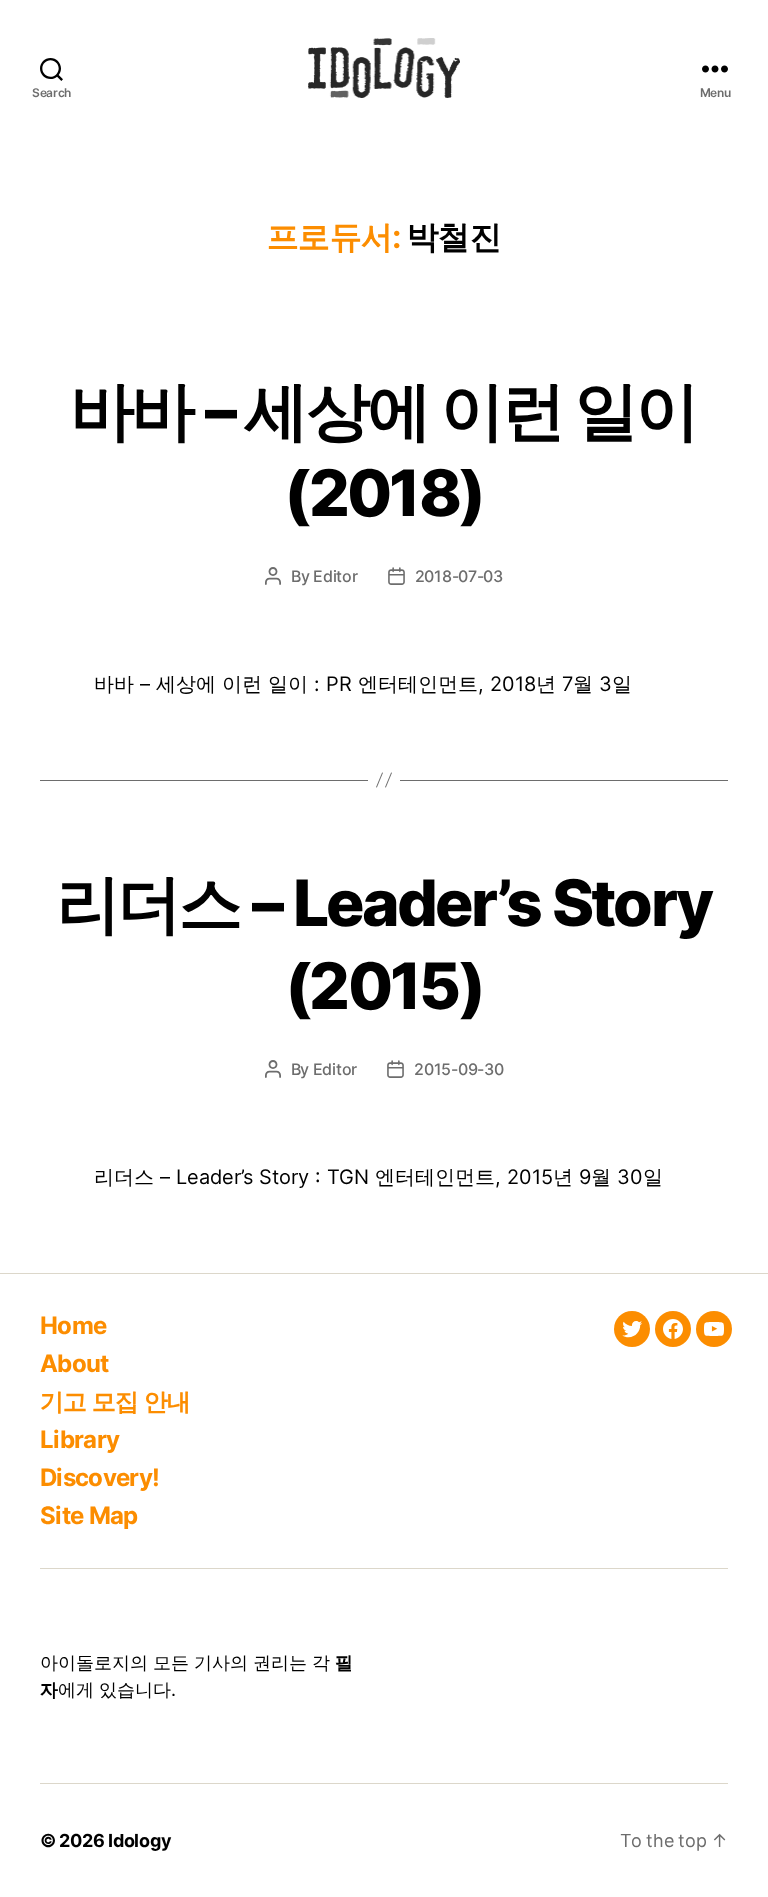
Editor (335, 576)
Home (73, 1325)
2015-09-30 (458, 1069)
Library (79, 1439)
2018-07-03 (459, 576)
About (74, 1363)
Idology (139, 1840)
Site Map (89, 1515)
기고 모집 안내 (115, 1401)
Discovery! (99, 1477)
